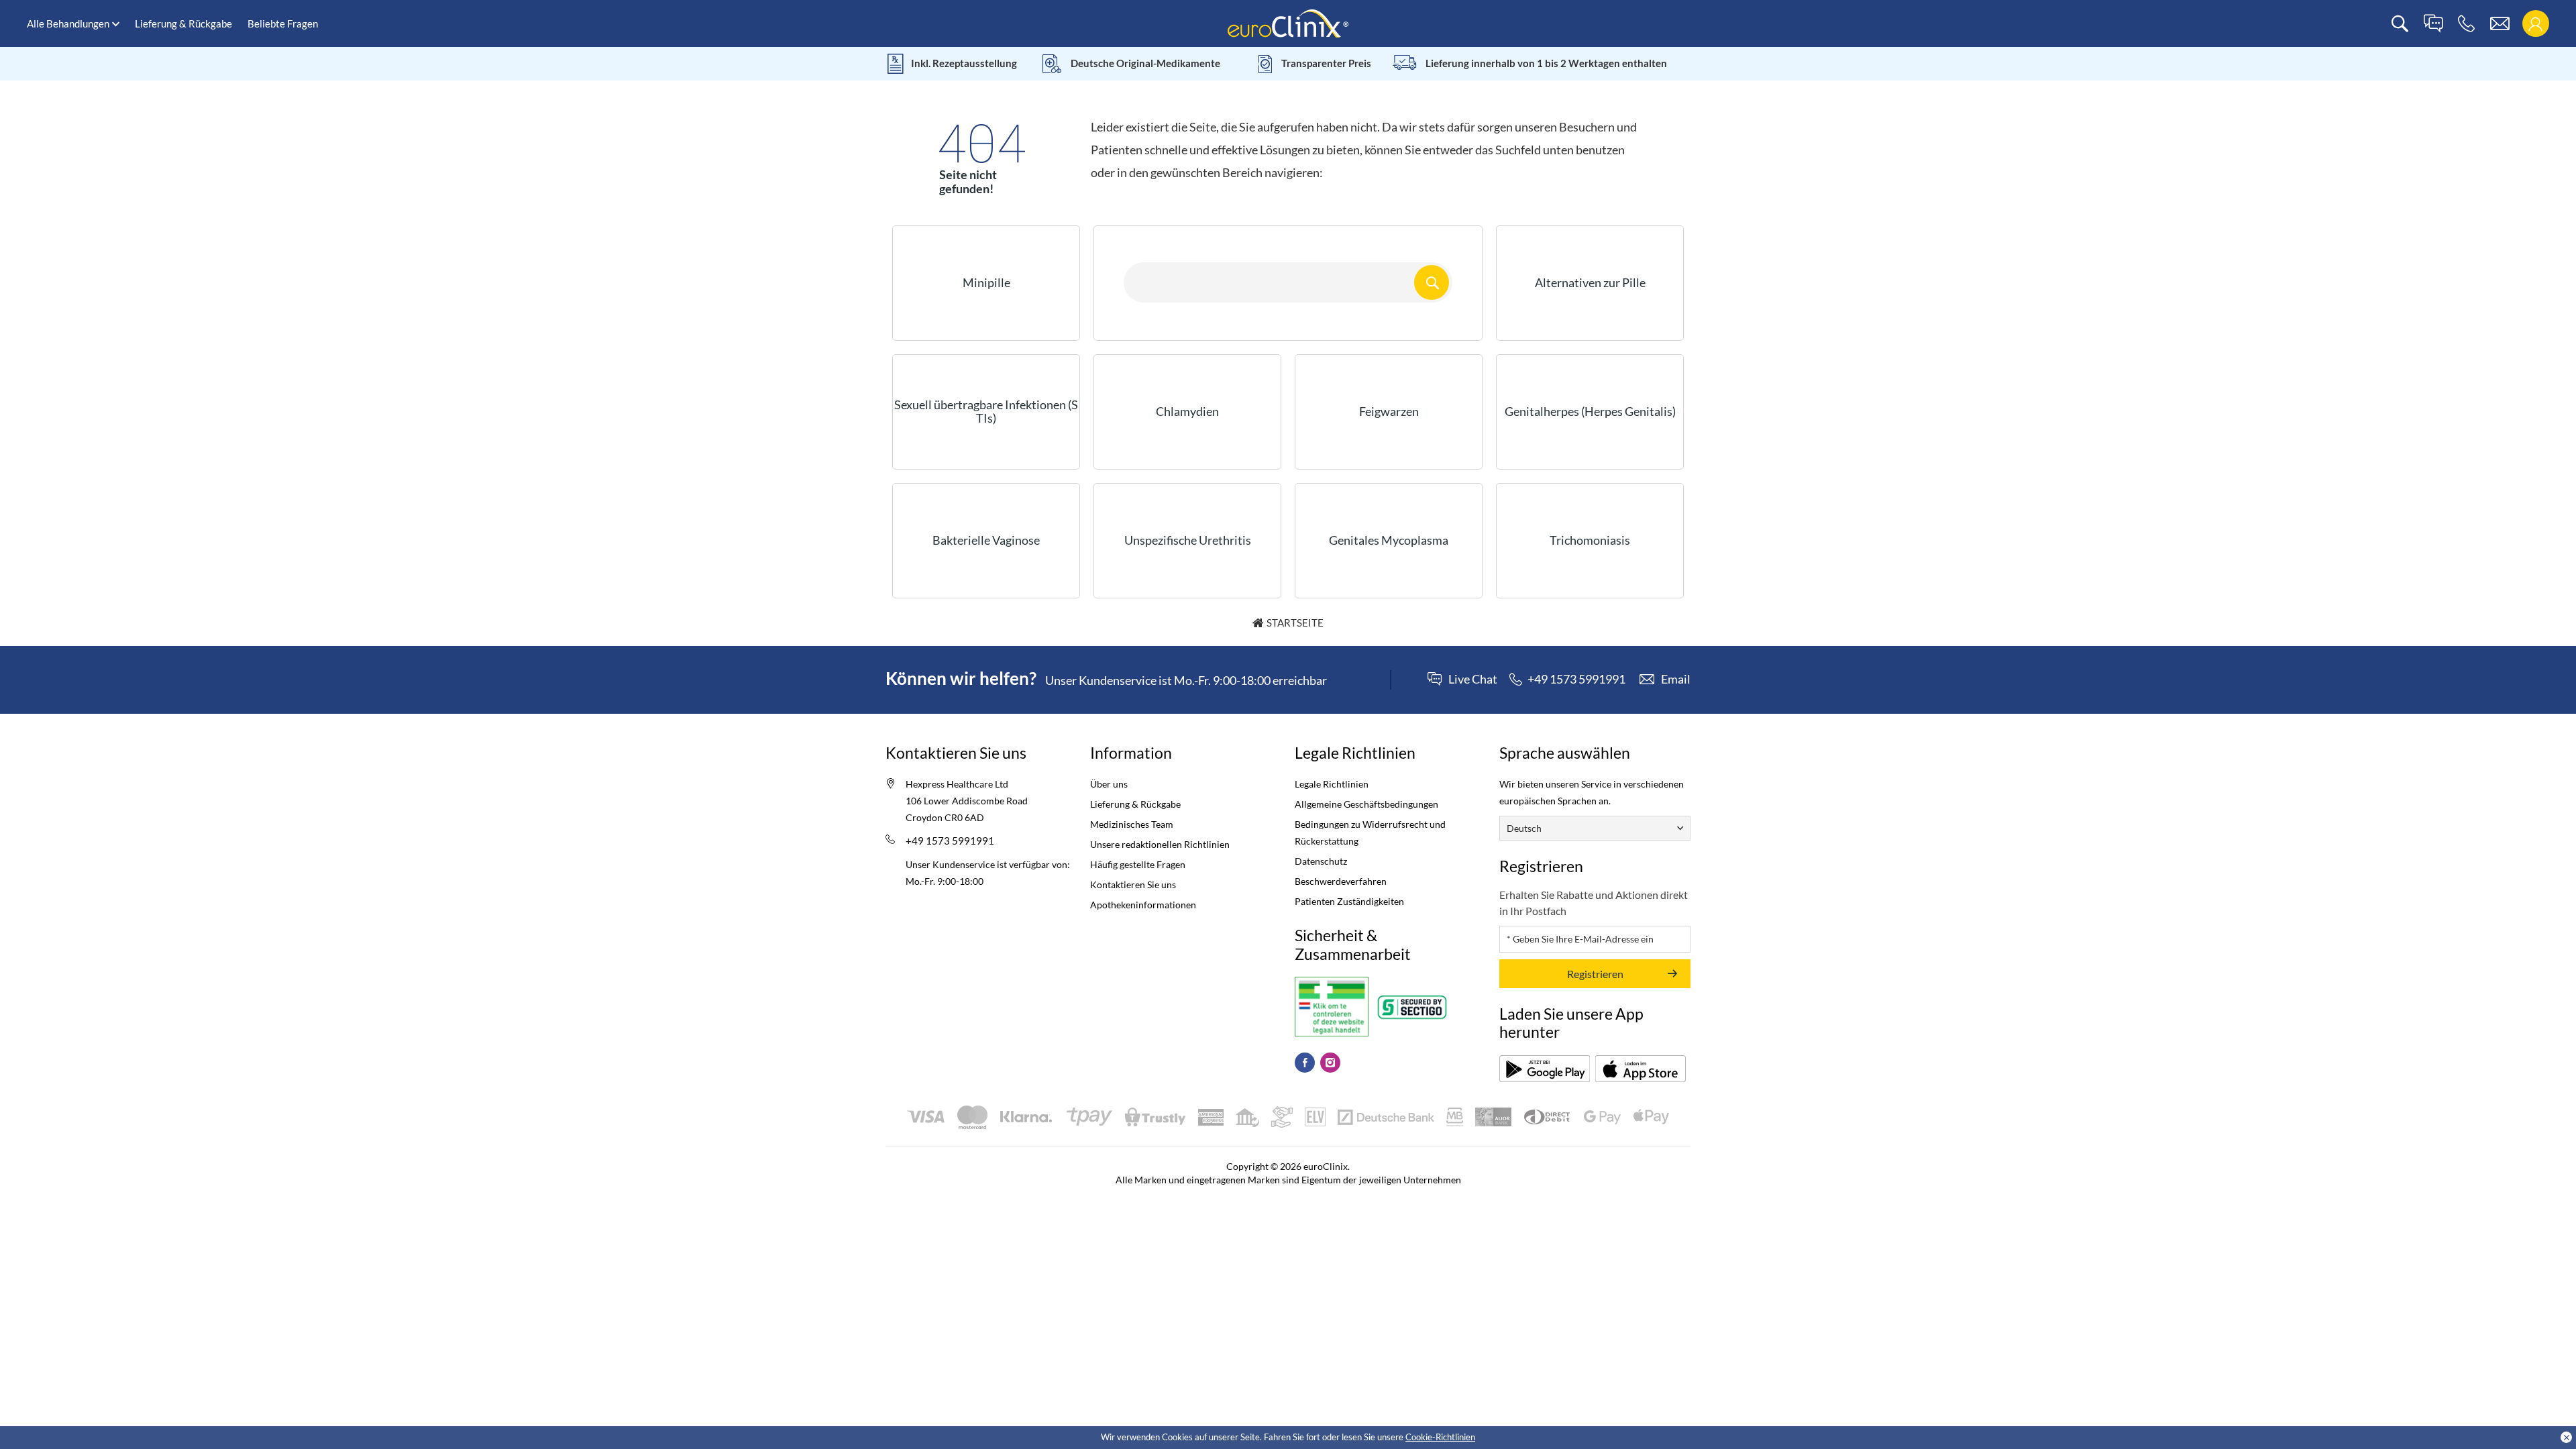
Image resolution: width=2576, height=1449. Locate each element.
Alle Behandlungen (68, 23)
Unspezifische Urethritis (1188, 540)
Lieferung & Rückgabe (183, 23)
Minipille (986, 282)
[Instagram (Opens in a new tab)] (1330, 1063)
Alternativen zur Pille (1590, 282)
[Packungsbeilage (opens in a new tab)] (1545, 1069)
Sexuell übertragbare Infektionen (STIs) (986, 411)
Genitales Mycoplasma (1389, 540)
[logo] (1288, 22)
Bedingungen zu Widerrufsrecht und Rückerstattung (1370, 833)
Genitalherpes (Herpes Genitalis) (1590, 411)
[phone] (2466, 24)
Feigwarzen (1389, 411)
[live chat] (2433, 24)
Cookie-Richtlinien (1440, 1437)
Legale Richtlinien (1332, 784)
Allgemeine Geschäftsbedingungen (1366, 804)
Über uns (1109, 784)
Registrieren (1595, 974)
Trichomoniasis (1590, 540)
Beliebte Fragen (283, 23)
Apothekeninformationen (1143, 905)
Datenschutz (1321, 861)
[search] (2400, 24)
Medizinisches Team (1132, 824)
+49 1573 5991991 (950, 841)
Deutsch (1524, 828)
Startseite (1295, 623)
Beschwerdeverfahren (1341, 881)
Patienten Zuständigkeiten (1349, 901)
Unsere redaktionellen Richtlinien (1160, 844)
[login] (2535, 24)
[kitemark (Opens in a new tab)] (1332, 1007)
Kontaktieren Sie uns (1133, 884)
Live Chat (1473, 680)
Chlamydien (1187, 411)
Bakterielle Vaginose (986, 540)
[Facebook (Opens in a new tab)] (1305, 1063)
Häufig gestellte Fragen (1138, 864)
